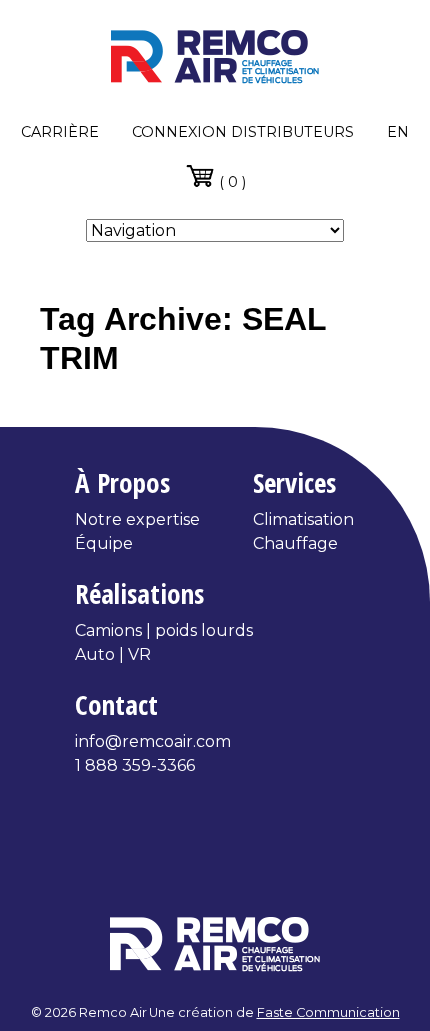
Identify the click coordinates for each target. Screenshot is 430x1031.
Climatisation (303, 519)
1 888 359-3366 (135, 765)
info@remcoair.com (153, 741)
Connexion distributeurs (243, 132)
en (398, 132)
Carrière (60, 132)
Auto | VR (113, 654)
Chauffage (295, 543)
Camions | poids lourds (164, 630)
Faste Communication (328, 1012)
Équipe (104, 543)
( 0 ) (230, 182)
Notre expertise (137, 519)
